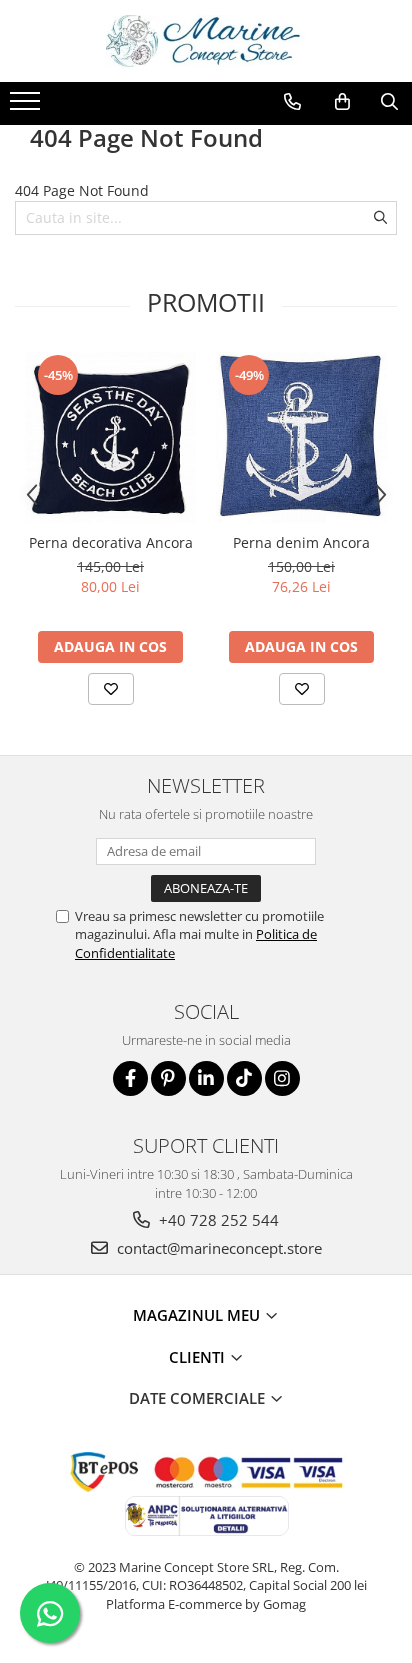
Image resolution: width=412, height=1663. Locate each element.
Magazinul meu (198, 1315)
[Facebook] (130, 1078)
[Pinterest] (168, 1078)
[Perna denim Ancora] (301, 437)
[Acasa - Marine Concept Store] (206, 41)
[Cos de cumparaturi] (342, 102)
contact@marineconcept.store (217, 1248)
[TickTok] (244, 1078)
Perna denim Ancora (301, 542)
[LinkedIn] (206, 1078)
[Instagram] (282, 1078)
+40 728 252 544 (217, 1220)
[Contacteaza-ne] (292, 102)
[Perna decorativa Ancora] (110, 437)
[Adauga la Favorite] (111, 689)
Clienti (199, 1357)
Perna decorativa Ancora (111, 542)
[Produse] (27, 107)
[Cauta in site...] (389, 102)
